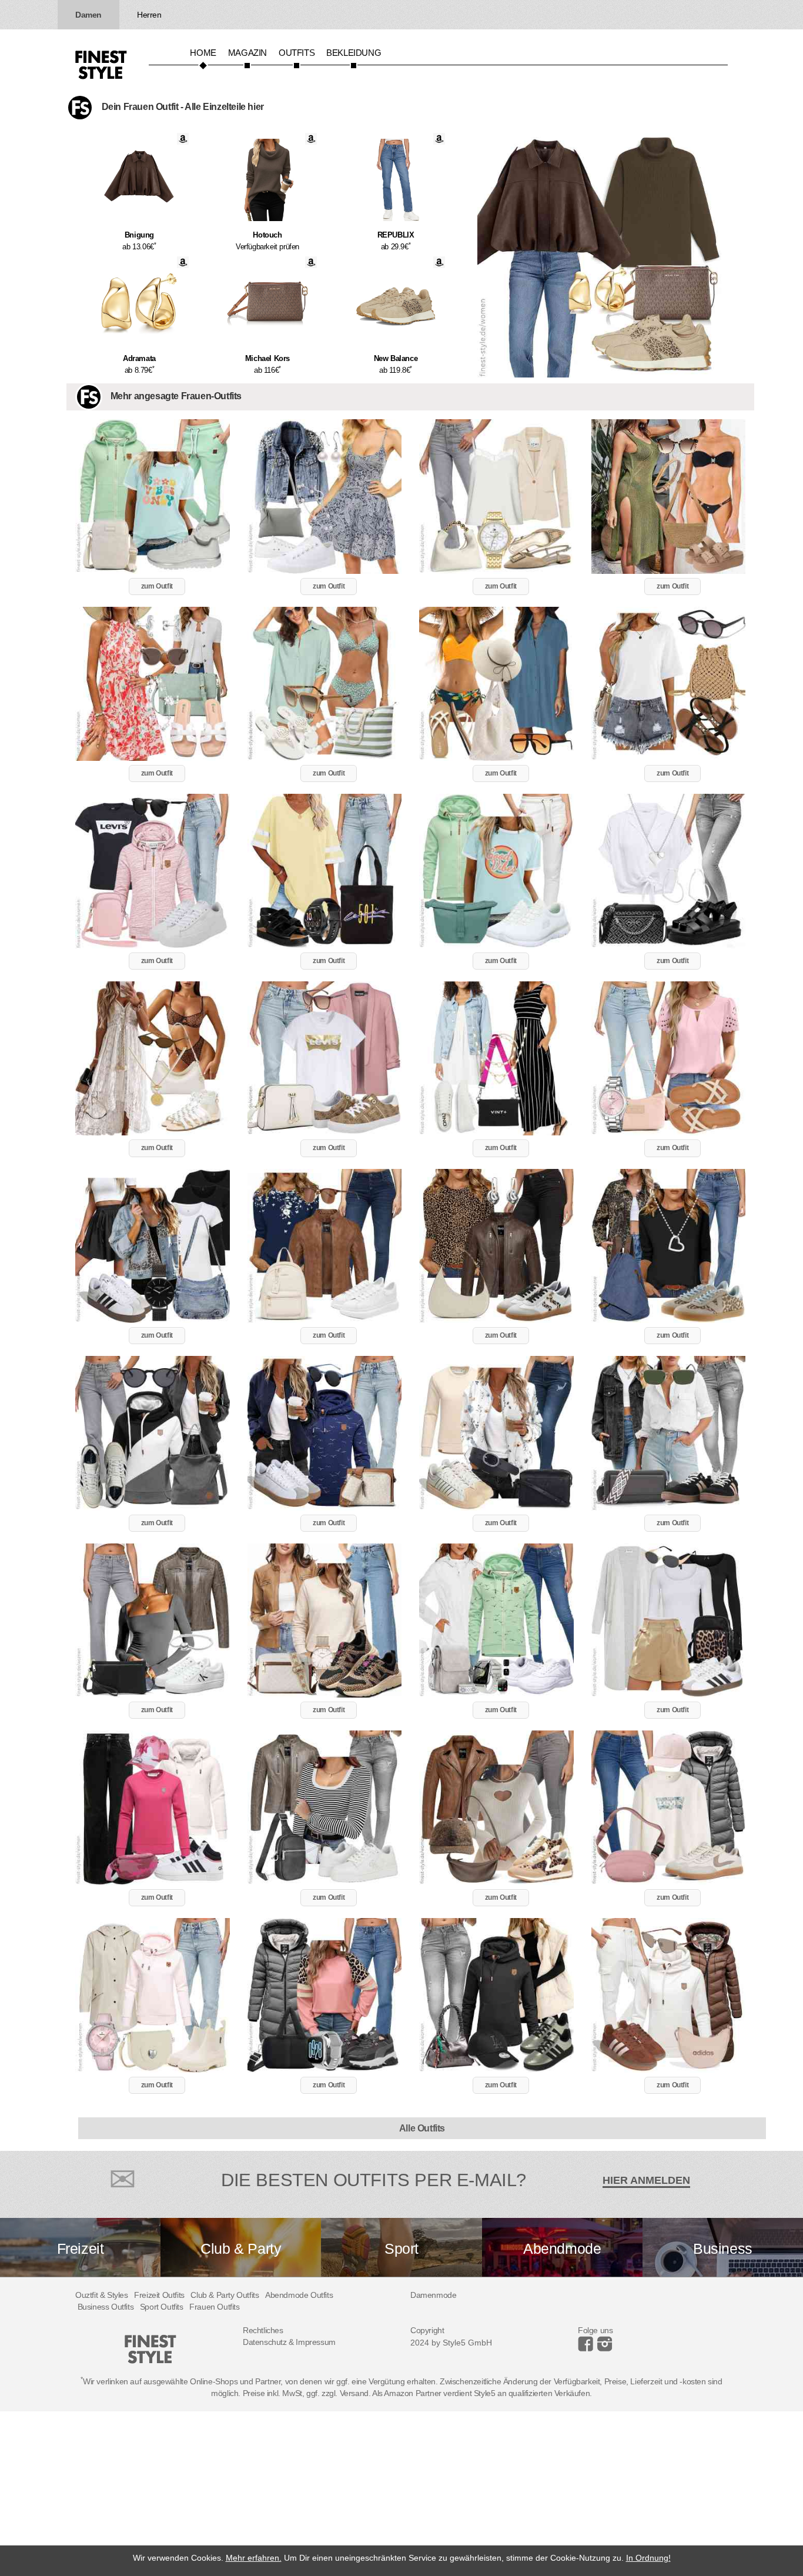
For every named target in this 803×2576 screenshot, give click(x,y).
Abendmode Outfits (299, 2295)
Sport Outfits (162, 2307)
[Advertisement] (353, 2494)
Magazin (247, 53)
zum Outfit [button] (157, 586)
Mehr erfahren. (254, 2558)
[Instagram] (588, 2348)
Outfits (297, 53)
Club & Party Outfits (225, 2295)
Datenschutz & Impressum (289, 2342)
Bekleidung (354, 53)
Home (203, 53)
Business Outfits (106, 2307)
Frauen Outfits (214, 2307)
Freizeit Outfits (159, 2295)
